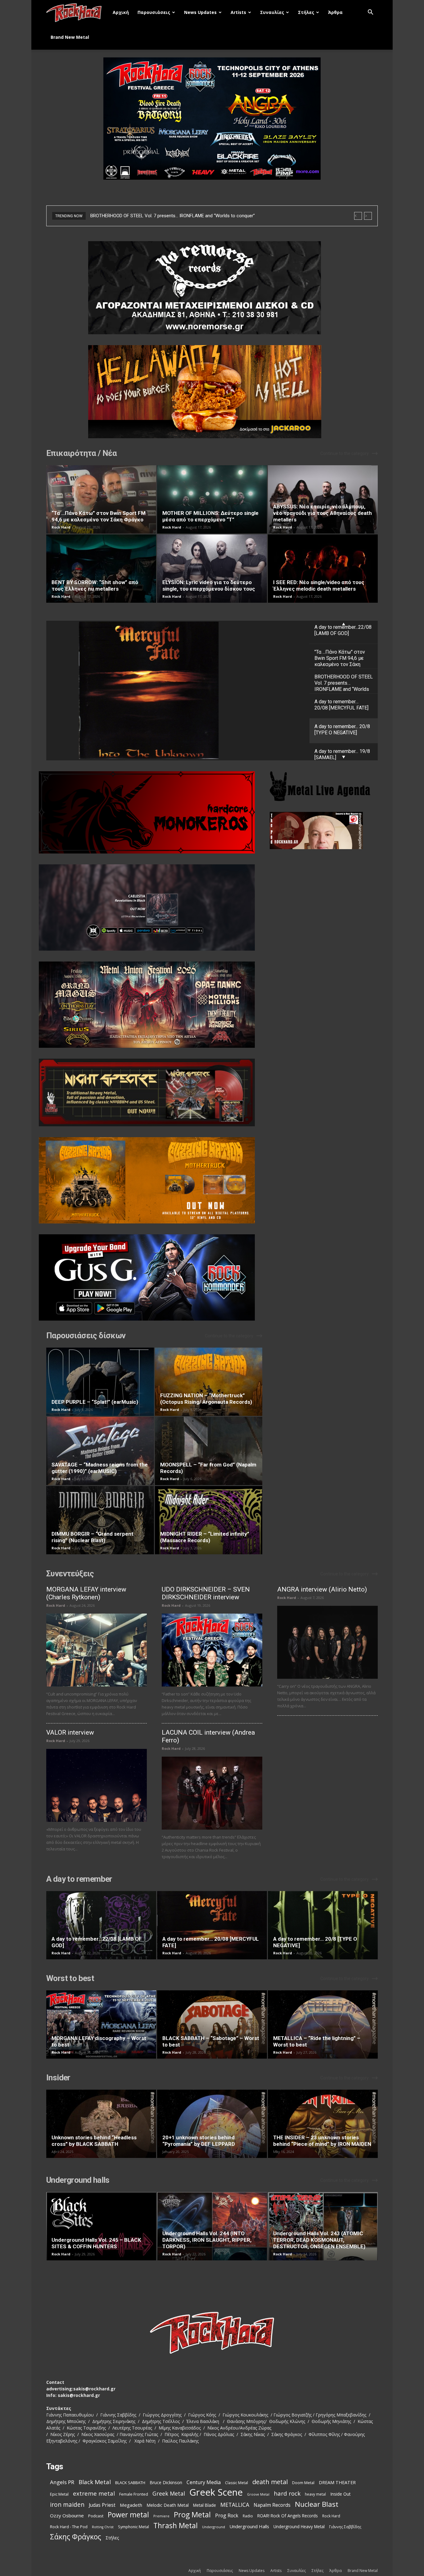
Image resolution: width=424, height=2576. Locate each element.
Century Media (204, 2482)
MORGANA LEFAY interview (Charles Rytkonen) (86, 1593)
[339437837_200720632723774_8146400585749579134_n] (324, 831)
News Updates (200, 12)
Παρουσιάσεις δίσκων (86, 1335)
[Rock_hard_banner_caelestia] (154, 907)
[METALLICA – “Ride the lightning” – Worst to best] (323, 2024)
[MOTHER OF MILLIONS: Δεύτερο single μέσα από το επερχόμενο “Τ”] (212, 499)
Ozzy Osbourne (67, 2515)
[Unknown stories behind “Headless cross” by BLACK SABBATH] (101, 2124)
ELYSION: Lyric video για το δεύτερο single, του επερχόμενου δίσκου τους (209, 585)
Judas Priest (102, 2505)
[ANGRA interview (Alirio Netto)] (327, 1642)
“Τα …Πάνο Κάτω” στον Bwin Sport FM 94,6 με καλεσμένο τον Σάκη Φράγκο (99, 516)
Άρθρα (335, 12)
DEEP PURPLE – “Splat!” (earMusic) (95, 1402)
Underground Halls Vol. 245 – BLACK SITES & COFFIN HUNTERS (96, 2243)
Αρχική (121, 12)
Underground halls (78, 2180)
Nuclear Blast (317, 2504)
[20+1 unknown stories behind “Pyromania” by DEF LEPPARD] (212, 2124)
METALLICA (235, 2505)
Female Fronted (134, 2494)
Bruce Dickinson (166, 2482)
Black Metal (95, 2482)
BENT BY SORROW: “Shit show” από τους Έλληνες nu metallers (95, 585)
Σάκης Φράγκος (76, 2537)
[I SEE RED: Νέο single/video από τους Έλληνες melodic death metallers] (323, 569)
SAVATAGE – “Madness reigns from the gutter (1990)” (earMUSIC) (100, 1468)
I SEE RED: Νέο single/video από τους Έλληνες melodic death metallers (319, 585)
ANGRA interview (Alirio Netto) (322, 1589)
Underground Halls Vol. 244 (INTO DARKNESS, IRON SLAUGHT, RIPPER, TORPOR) (207, 2240)
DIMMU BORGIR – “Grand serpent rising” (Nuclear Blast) (92, 1537)
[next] (368, 216)
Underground (214, 2527)
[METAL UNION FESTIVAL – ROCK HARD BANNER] (154, 1005)
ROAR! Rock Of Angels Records (288, 2516)
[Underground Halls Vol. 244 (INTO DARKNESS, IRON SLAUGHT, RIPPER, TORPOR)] (212, 2226)
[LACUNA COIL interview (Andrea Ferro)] (212, 1793)
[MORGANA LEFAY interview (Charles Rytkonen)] (97, 1650)
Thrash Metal (176, 2526)
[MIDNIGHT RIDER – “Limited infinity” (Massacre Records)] (209, 1520)
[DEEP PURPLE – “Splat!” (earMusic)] (100, 1382)
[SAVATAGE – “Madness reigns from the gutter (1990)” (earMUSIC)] (100, 1451)
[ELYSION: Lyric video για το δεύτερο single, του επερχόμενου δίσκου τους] (212, 569)
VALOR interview (70, 1732)
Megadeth (131, 2505)
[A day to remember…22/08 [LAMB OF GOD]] (101, 1925)
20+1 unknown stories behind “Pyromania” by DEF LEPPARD (199, 2141)
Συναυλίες (272, 12)
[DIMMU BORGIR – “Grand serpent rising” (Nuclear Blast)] (100, 1520)
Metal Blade (205, 2505)
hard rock (287, 2494)
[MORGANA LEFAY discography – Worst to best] (101, 2024)
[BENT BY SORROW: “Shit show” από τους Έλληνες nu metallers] (101, 569)
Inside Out (341, 2494)
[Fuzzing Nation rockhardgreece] (154, 1180)
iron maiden (67, 2504)
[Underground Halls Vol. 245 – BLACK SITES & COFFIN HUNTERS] (101, 2226)
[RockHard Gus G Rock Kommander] (154, 1277)
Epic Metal (59, 2494)
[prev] (358, 216)
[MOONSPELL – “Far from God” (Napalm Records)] (209, 1451)
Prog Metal (192, 2515)
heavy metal (315, 2494)
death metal (270, 2482)
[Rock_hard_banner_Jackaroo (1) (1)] (212, 392)
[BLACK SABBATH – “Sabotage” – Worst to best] (212, 2024)
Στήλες (306, 12)
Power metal (128, 2515)
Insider (58, 2078)
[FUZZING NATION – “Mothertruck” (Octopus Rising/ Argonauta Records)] (209, 1382)
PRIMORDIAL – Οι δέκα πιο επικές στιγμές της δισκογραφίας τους (160, 216)
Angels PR (62, 2482)
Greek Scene (216, 2492)
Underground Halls (249, 2526)
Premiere (161, 2516)
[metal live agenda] (327, 786)
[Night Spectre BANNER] (154, 1092)
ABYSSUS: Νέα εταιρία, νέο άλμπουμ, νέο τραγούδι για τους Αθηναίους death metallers (323, 513)
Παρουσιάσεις (154, 12)
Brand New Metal (70, 37)
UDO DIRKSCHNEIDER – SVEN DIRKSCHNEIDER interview (206, 1593)
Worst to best (70, 1978)
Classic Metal (237, 2483)
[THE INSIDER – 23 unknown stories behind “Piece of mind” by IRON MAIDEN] (323, 2124)
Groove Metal (258, 2494)
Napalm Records (272, 2505)
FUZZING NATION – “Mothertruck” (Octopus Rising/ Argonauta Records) (206, 1399)
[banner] (154, 812)
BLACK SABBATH (130, 2483)
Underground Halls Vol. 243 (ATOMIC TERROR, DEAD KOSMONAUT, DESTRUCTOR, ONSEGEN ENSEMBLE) (319, 2240)
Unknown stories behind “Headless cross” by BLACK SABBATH (94, 2141)
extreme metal (94, 2493)
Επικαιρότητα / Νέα (81, 453)
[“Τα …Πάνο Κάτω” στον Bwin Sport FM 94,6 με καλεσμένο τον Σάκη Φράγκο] (101, 499)
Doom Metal (303, 2483)
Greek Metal (169, 2494)
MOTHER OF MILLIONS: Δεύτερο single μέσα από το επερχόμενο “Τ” (210, 516)
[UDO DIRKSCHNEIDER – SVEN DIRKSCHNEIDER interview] (212, 1650)
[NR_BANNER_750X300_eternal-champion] (212, 288)
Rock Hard (61, 527)
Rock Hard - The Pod (69, 2527)
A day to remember (79, 1879)
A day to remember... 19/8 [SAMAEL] (178, 691)
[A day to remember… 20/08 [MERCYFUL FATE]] (212, 1925)
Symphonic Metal (133, 2527)
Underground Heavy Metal (299, 2526)
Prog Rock (227, 2516)
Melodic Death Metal (168, 2505)
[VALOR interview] (97, 1785)
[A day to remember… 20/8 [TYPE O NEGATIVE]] (323, 1925)
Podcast (96, 2516)
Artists (238, 12)
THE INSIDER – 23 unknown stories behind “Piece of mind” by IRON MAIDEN (322, 2141)
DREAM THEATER (337, 2482)
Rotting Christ (103, 2527)
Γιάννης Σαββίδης (345, 2527)
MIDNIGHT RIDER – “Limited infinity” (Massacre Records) (205, 1537)
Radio (248, 2516)
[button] (370, 13)
